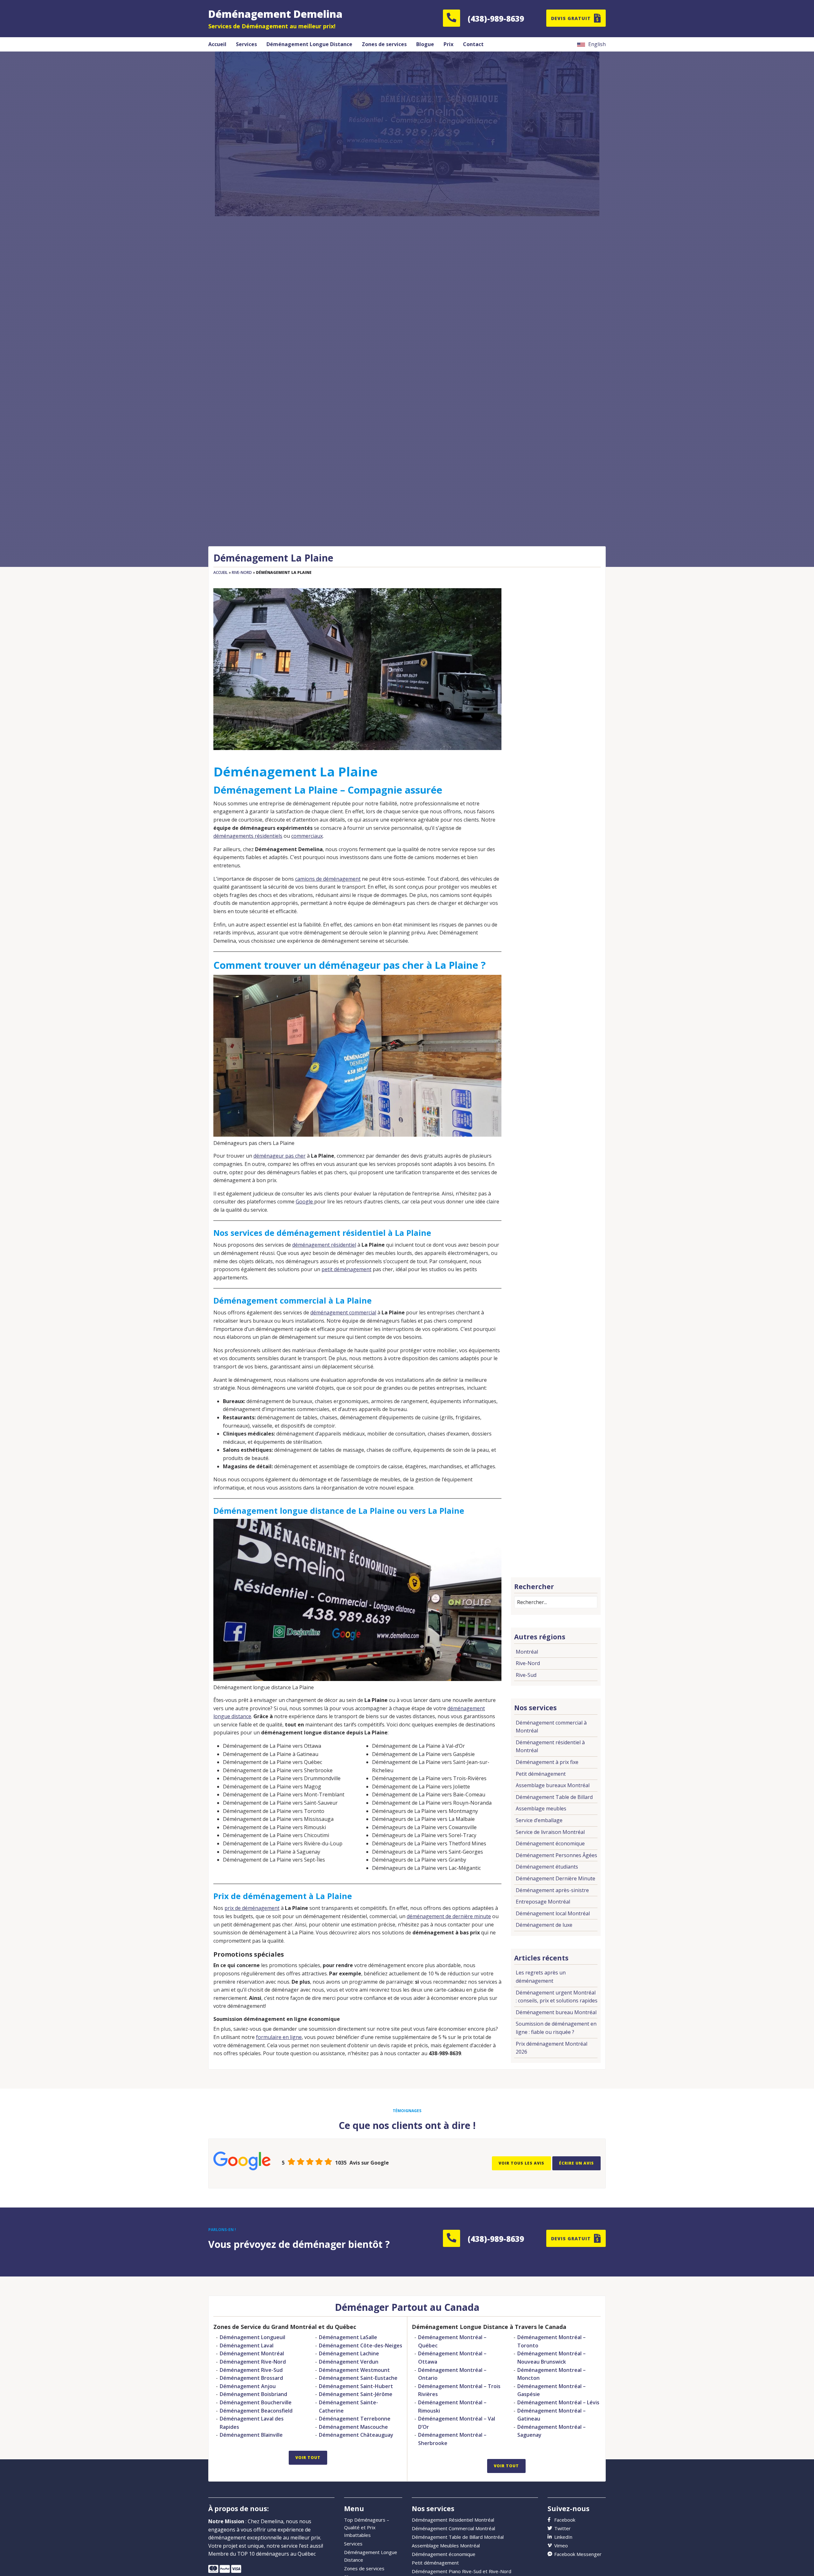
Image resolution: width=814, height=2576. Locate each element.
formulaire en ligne (279, 2037)
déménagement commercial (343, 1312)
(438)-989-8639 (496, 19)
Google (305, 1202)
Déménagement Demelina (275, 14)
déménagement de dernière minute (449, 1916)
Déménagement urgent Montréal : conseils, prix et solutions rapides (557, 1997)
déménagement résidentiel (324, 1245)
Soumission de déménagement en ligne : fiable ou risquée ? (556, 2028)
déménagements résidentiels (248, 836)
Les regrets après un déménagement (541, 1977)
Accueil (221, 572)
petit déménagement (346, 1269)
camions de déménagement (328, 879)
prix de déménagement (252, 1908)
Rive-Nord (242, 572)
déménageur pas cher (279, 1156)
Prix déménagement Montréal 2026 (552, 2048)
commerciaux (307, 836)
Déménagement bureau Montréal (556, 2012)
